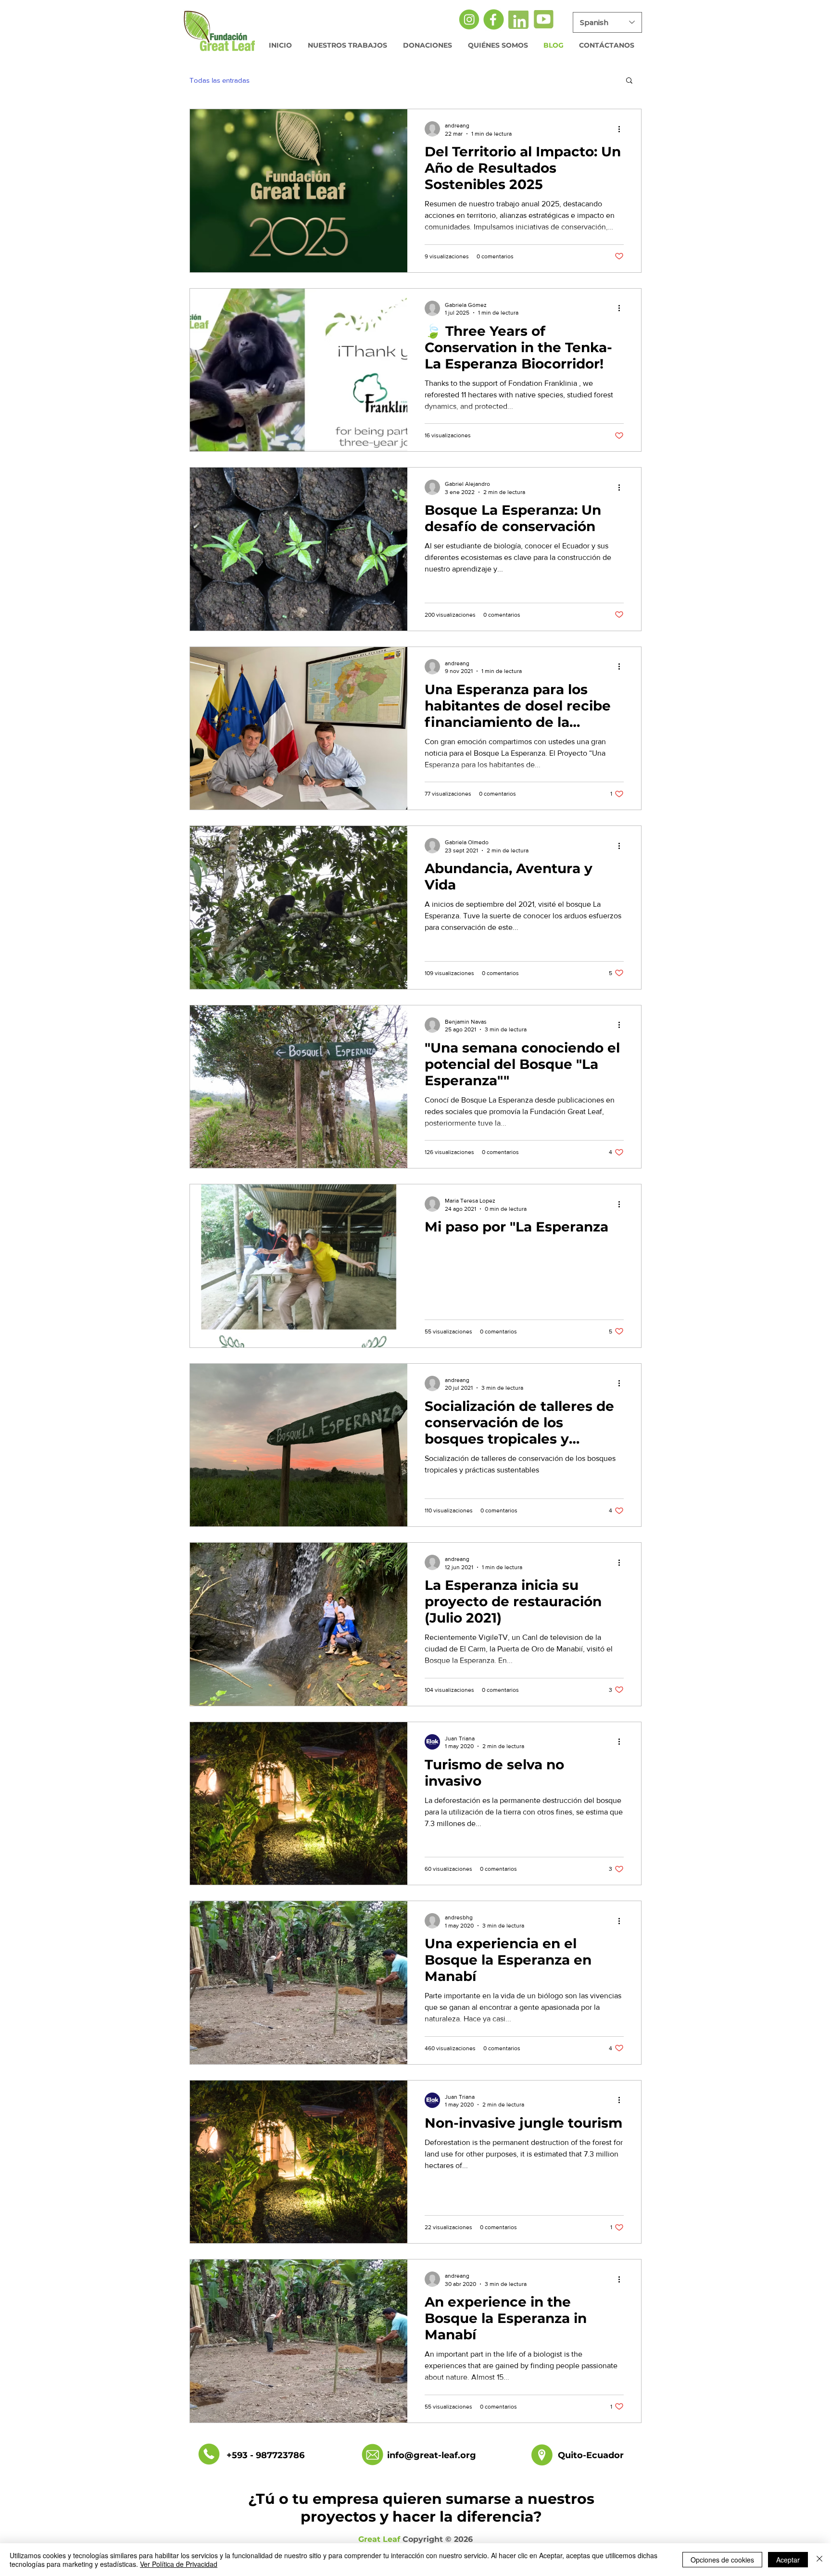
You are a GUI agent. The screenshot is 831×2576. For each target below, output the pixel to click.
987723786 (280, 2455)
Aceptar (788, 2560)
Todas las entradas (220, 80)
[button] (629, 81)
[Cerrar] (819, 2560)
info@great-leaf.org (432, 2455)
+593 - (241, 2455)
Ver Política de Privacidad (179, 2564)
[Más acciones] (622, 129)
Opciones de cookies (722, 2560)
